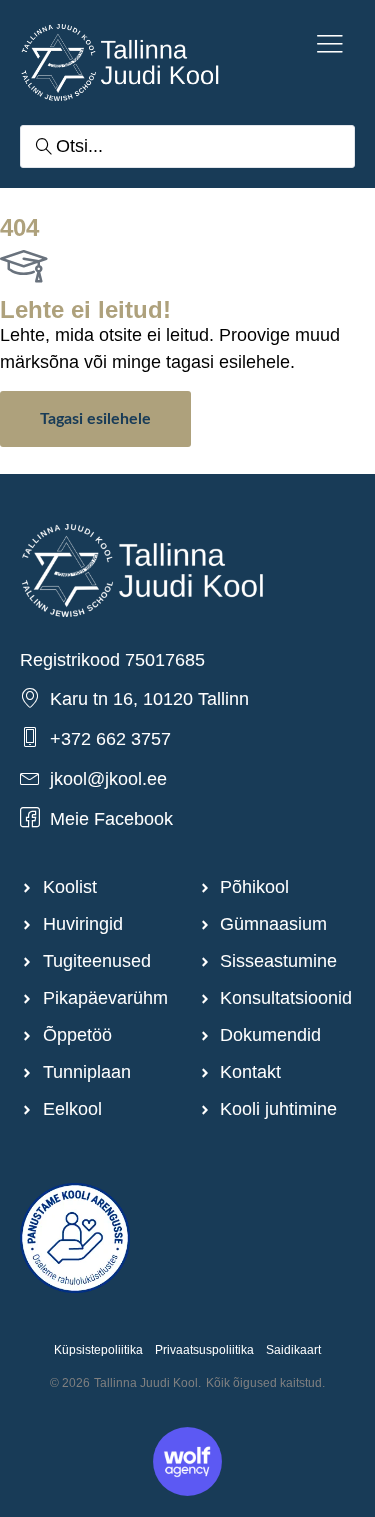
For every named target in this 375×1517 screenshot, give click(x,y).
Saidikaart (293, 1350)
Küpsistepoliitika (98, 1350)
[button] (330, 46)
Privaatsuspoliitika (204, 1350)
